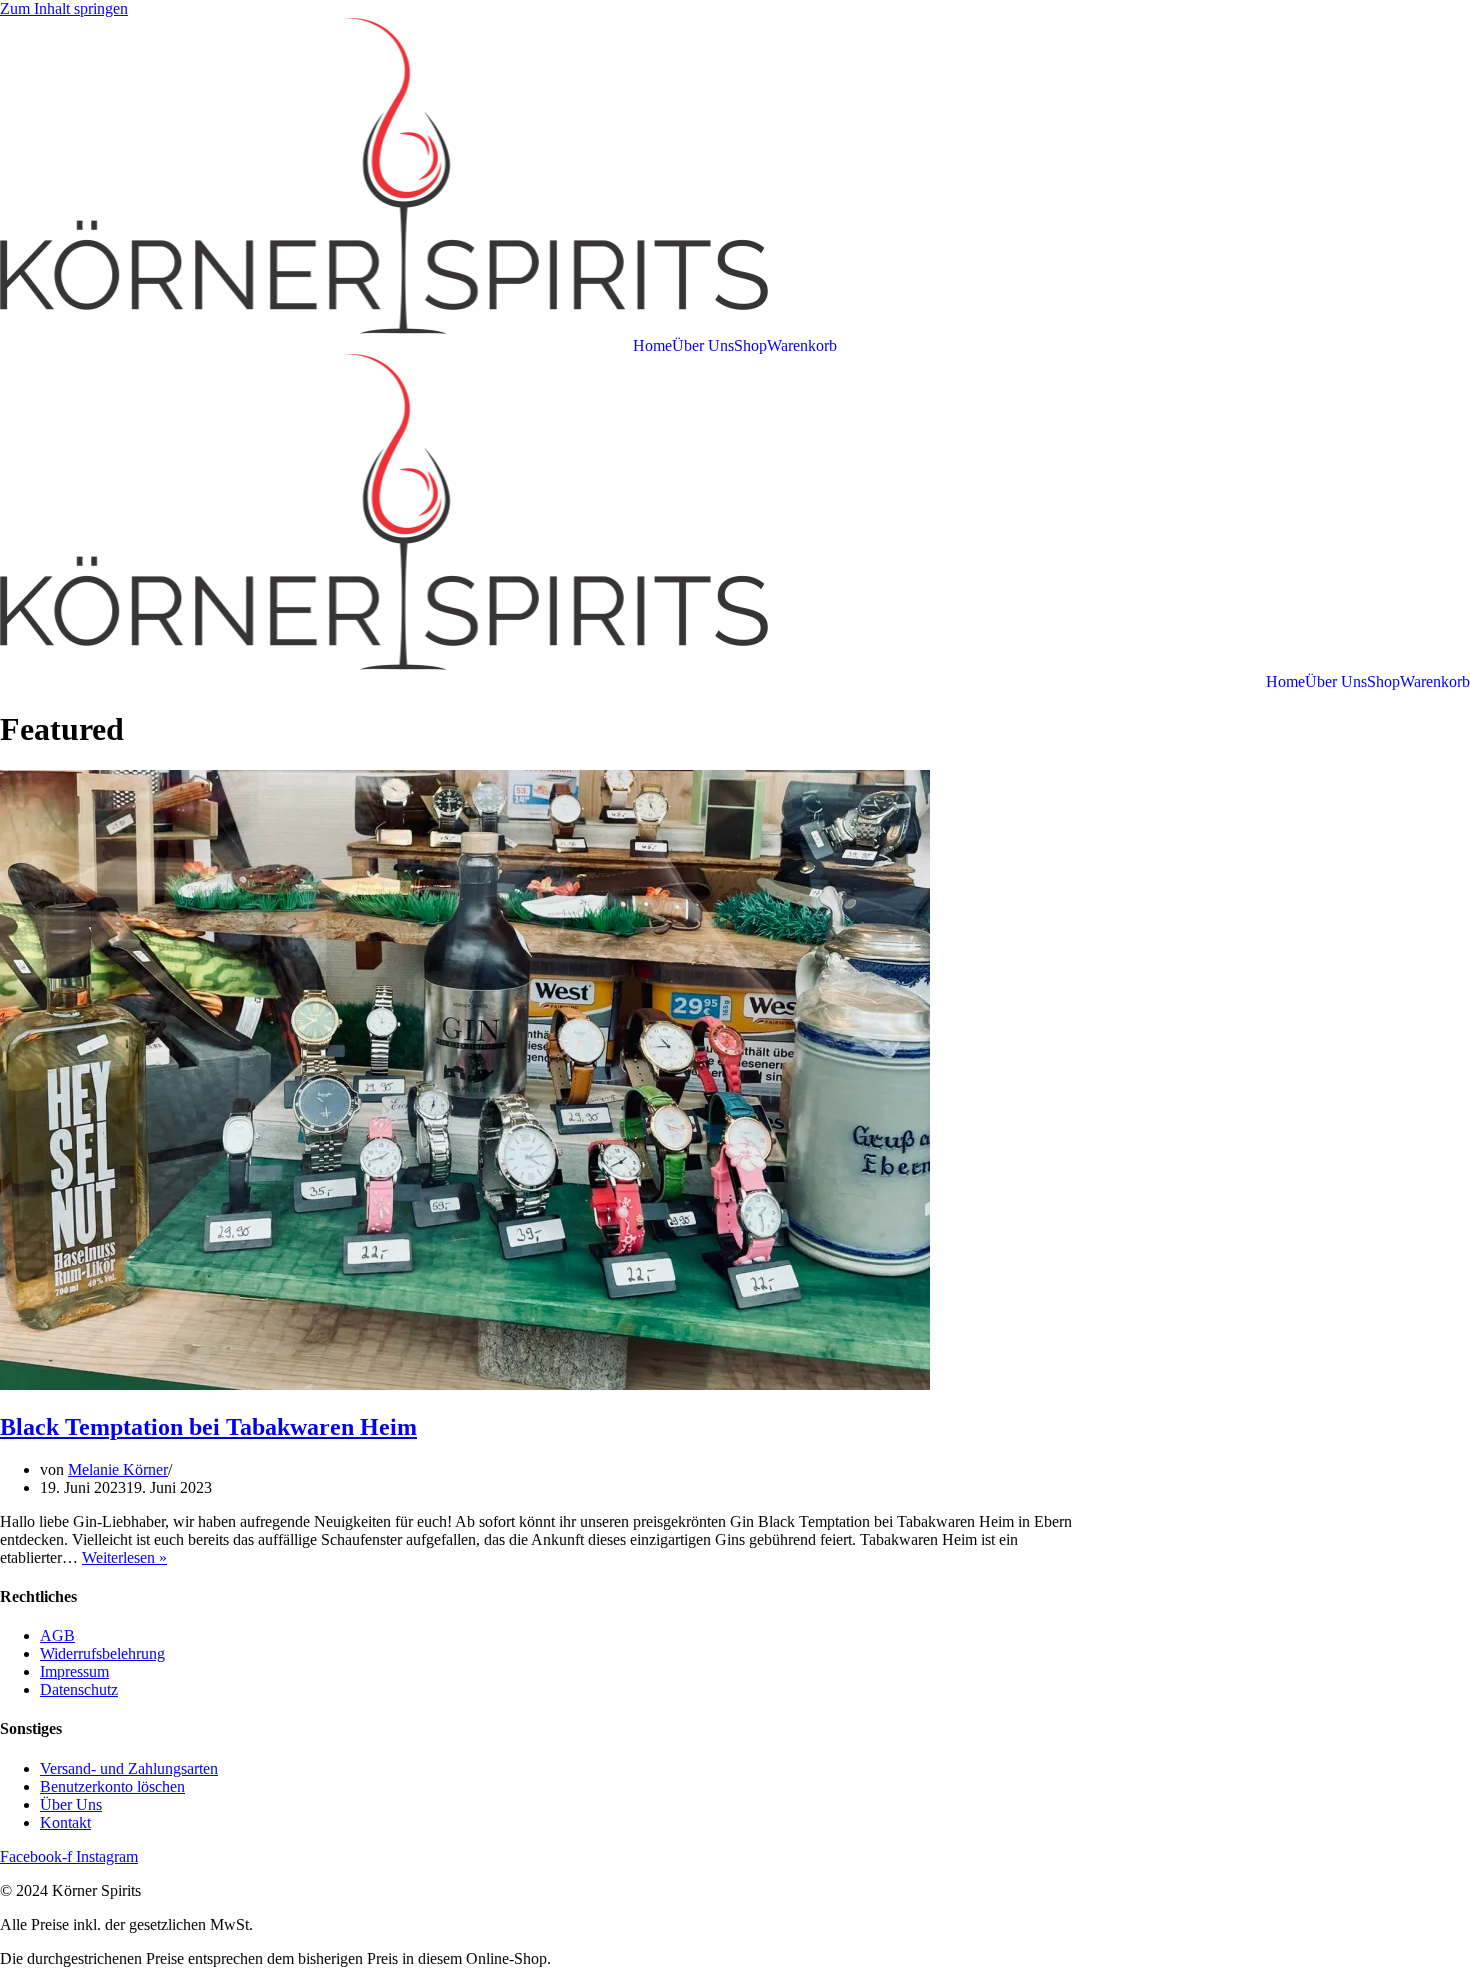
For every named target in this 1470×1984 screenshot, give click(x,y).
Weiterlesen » (124, 1557)
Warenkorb (802, 346)
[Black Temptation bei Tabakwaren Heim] (465, 1384)
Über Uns (703, 346)
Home (652, 346)
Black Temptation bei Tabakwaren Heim (208, 1427)
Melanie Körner (118, 1469)
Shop (750, 346)
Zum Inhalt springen (64, 8)
